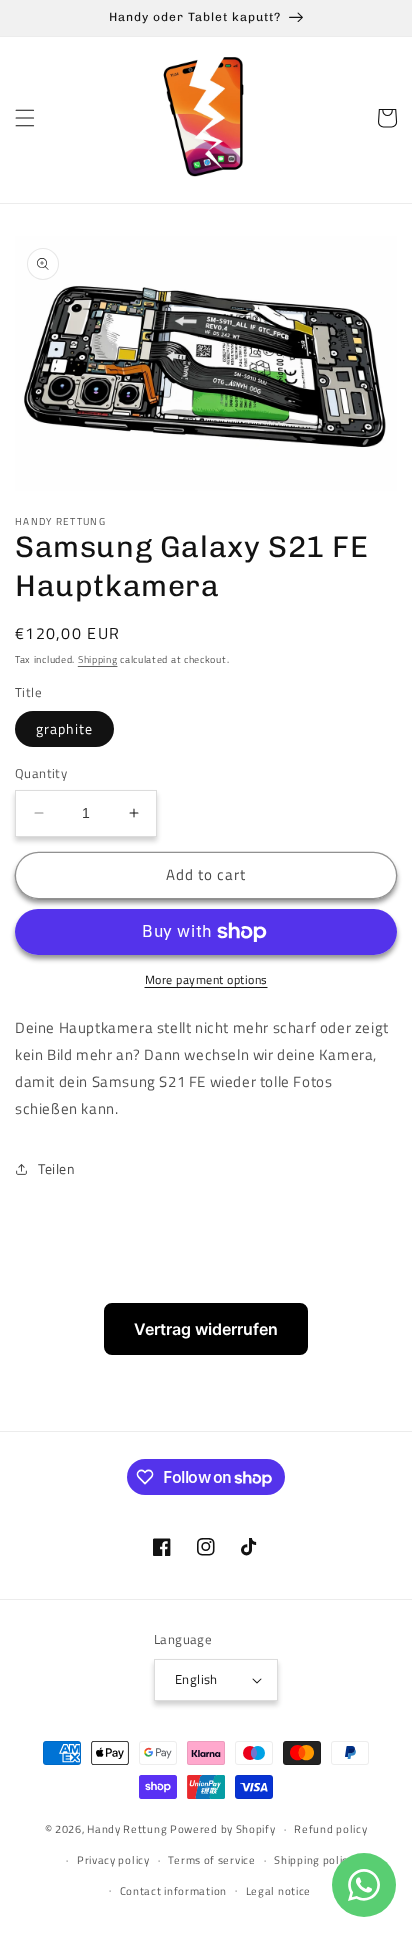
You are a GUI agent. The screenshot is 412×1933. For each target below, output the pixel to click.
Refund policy (330, 1829)
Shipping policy (314, 1860)
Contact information (173, 1891)
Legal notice (278, 1891)
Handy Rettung (127, 1829)
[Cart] (387, 118)
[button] (25, 118)
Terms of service (211, 1860)
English (196, 1679)
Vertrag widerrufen (206, 1329)
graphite (64, 728)
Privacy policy (113, 1860)
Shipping (98, 659)
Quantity (41, 773)
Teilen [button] (57, 1168)
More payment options (206, 980)
